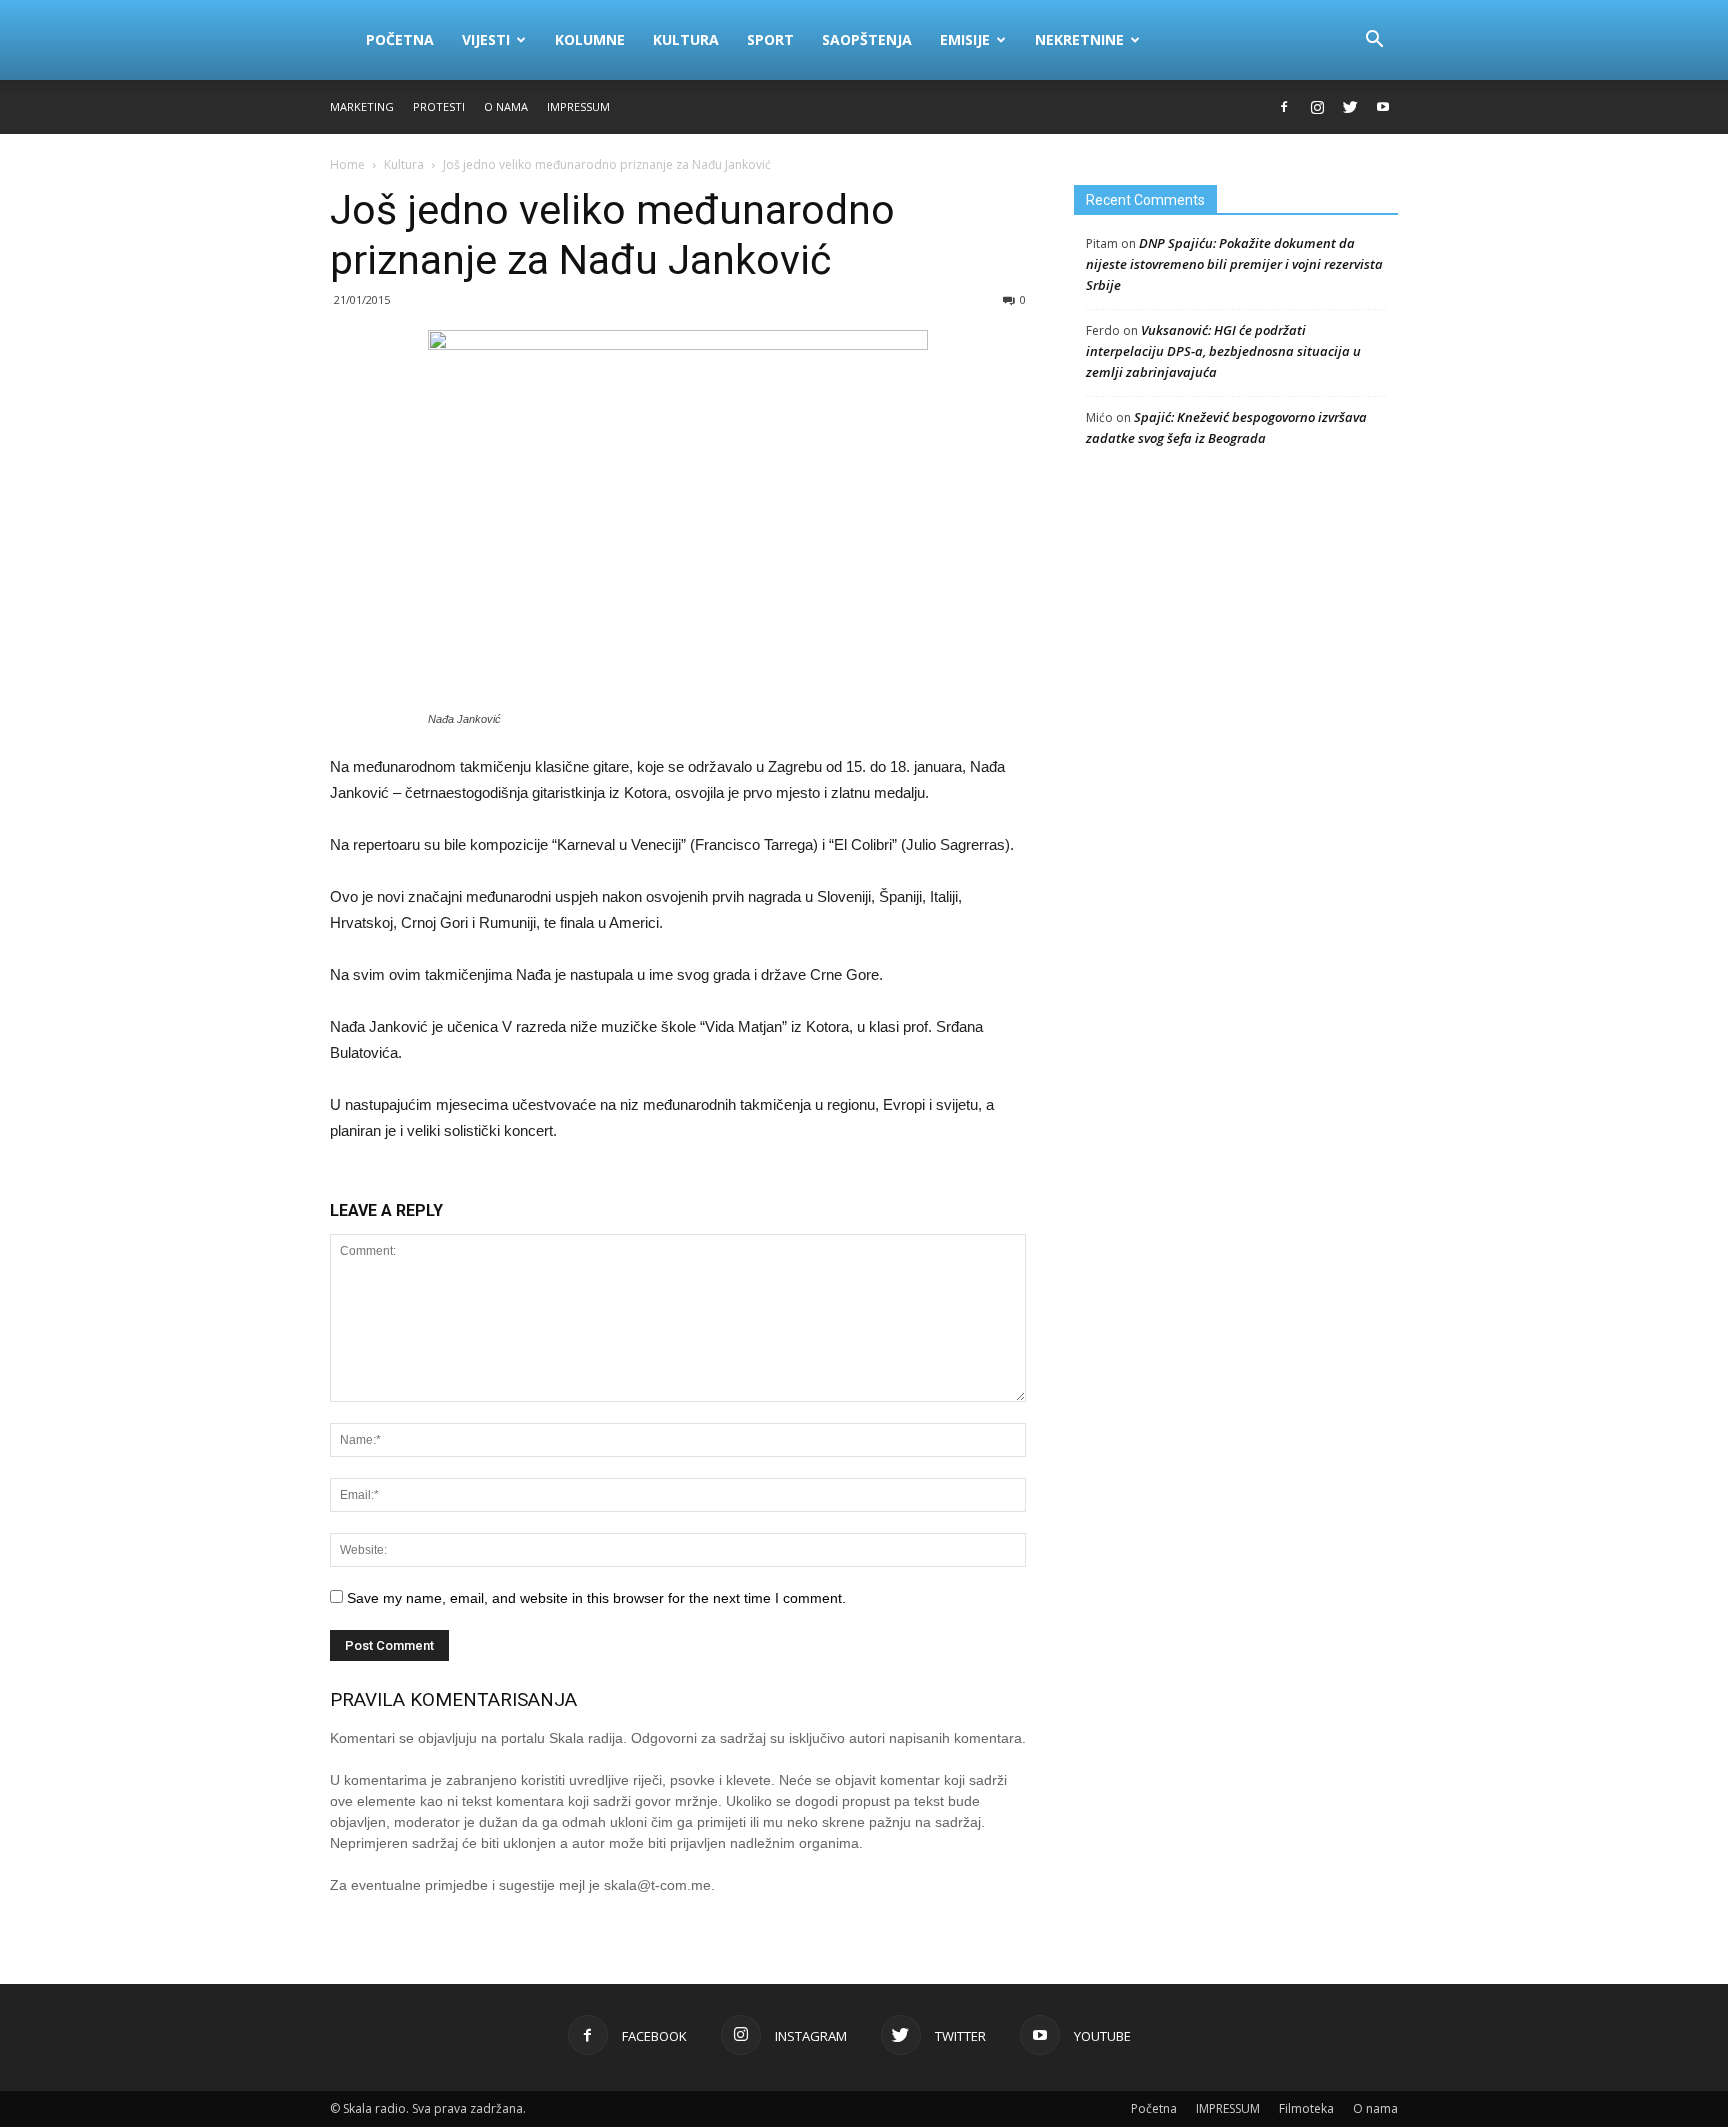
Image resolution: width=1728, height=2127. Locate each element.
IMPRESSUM (578, 106)
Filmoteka (1306, 2108)
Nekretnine (1079, 39)
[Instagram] (1317, 107)
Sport (770, 39)
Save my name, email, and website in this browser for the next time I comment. (596, 1598)
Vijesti (486, 39)
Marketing (362, 106)
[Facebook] (1284, 107)
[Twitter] (1350, 107)
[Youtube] (1383, 107)
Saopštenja (867, 39)
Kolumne (590, 39)
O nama (506, 106)
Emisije (965, 39)
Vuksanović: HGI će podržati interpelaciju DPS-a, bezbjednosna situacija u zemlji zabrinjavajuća (1223, 351)
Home (347, 164)
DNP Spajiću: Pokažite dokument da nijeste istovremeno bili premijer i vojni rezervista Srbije (1234, 264)
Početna (400, 39)
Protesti (439, 106)
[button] (1374, 40)
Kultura (686, 39)
